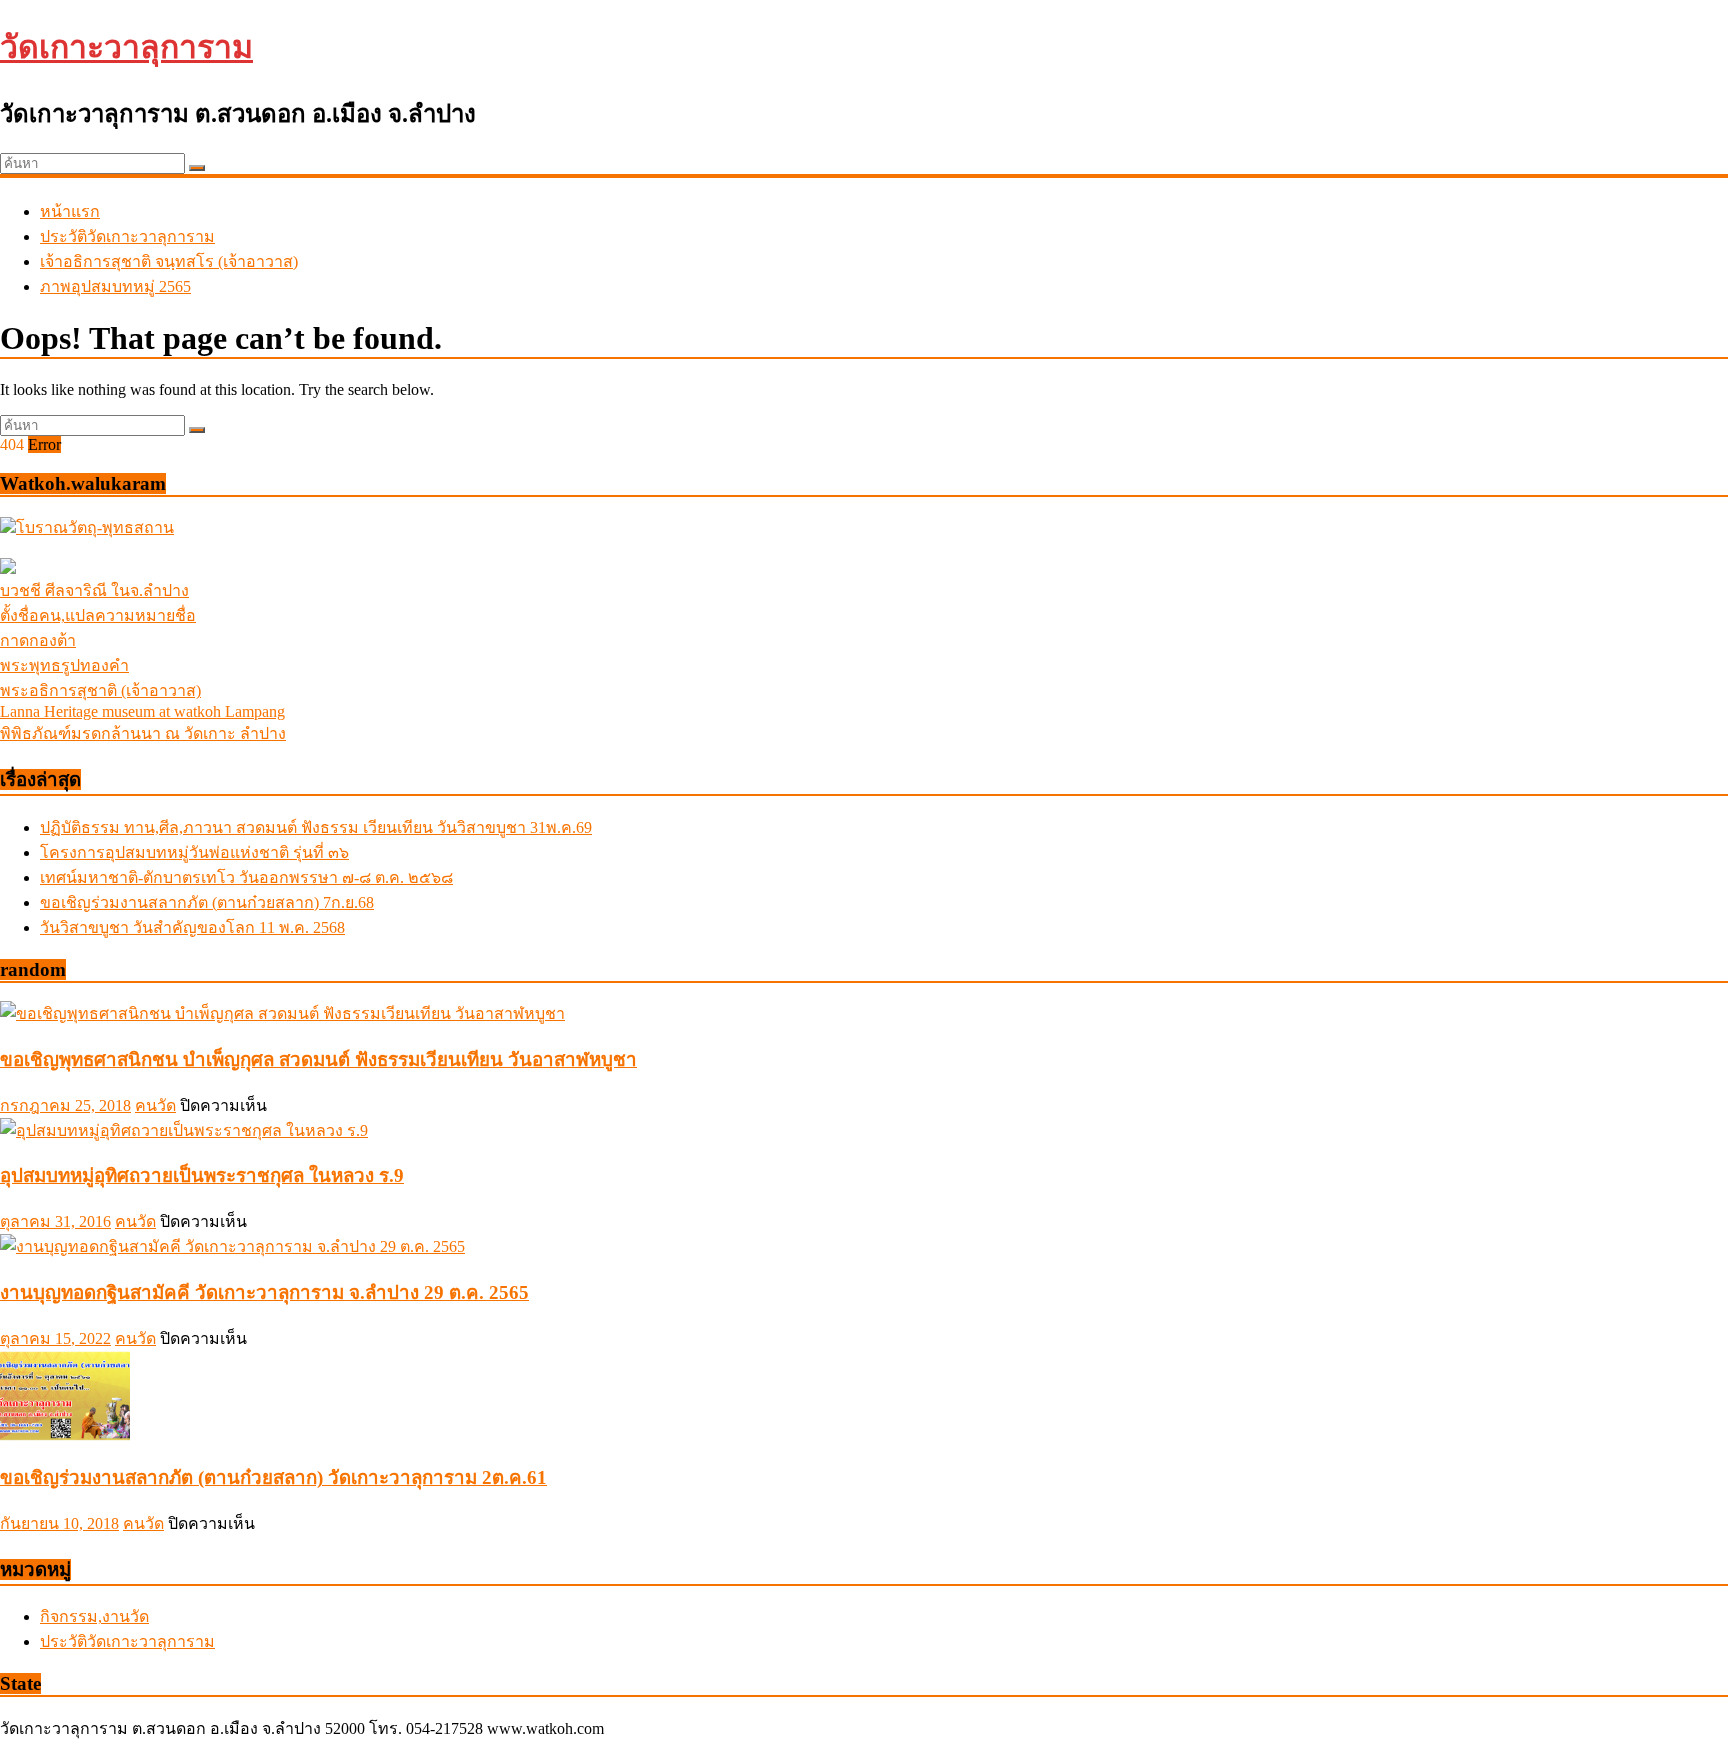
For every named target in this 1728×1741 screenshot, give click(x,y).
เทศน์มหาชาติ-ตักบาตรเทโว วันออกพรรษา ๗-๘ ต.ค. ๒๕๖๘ (246, 877)
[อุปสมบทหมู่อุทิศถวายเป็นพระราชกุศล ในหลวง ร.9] (184, 1130)
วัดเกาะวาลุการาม (126, 47)
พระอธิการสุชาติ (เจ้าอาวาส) (100, 690)
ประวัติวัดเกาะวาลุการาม (127, 236)
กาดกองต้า (38, 640)
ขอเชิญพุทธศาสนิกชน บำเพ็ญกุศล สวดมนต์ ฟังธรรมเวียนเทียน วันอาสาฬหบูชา (318, 1059)
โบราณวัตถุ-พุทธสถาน (95, 527)
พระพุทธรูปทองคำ (64, 665)
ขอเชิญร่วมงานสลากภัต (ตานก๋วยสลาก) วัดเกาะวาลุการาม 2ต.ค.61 (273, 1477)
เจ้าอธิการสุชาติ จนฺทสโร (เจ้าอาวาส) (169, 261)
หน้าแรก (70, 211)
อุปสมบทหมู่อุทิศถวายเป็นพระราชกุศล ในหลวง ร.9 (202, 1175)
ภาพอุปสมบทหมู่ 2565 (115, 286)
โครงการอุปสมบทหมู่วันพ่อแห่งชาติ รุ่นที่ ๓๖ (194, 852)
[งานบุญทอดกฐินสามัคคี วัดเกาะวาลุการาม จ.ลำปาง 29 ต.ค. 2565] (232, 1246)
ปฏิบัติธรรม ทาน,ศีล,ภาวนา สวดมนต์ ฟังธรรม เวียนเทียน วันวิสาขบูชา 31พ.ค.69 (316, 827)
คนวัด (155, 1105)
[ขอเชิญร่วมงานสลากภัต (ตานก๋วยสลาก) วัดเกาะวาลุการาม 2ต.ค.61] (65, 1435)
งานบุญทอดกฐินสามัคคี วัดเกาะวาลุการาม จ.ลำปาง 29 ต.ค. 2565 (264, 1292)
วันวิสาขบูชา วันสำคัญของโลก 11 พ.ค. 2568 (192, 927)
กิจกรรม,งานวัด (94, 1616)
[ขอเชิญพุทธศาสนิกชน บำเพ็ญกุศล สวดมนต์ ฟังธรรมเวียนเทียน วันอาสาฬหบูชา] (282, 1013)
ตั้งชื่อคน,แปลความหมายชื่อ (98, 615)
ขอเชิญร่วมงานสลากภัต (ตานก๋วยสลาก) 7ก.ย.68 (207, 902)
